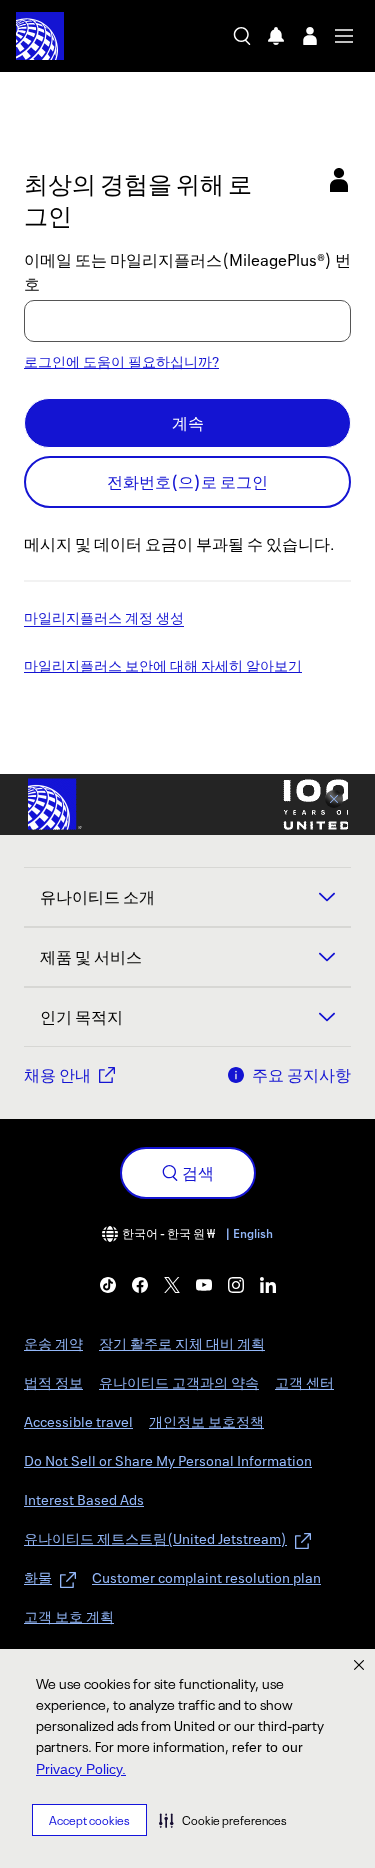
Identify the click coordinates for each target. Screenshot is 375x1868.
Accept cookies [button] (89, 1820)
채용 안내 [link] (57, 1075)
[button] (223, 1820)
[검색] (242, 36)
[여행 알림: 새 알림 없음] (276, 36)
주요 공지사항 (301, 1075)
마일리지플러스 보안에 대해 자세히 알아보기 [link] (163, 667)
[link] (108, 1285)
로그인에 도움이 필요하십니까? (121, 361)
